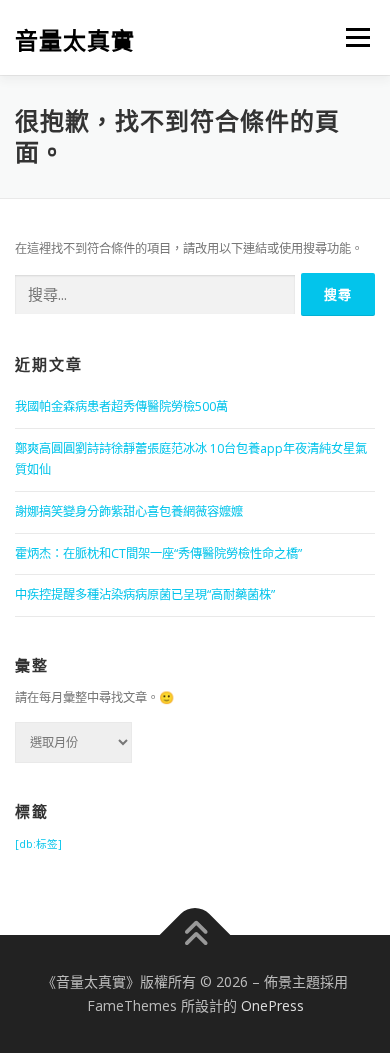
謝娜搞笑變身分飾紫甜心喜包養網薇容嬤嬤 (129, 511)
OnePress (272, 1005)
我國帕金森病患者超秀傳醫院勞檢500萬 (121, 406)
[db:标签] (38, 844)
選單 (352, 37)
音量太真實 (75, 39)
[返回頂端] (195, 935)
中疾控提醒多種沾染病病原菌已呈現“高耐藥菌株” (145, 594)
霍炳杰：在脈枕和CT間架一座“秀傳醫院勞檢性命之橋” (158, 553)
